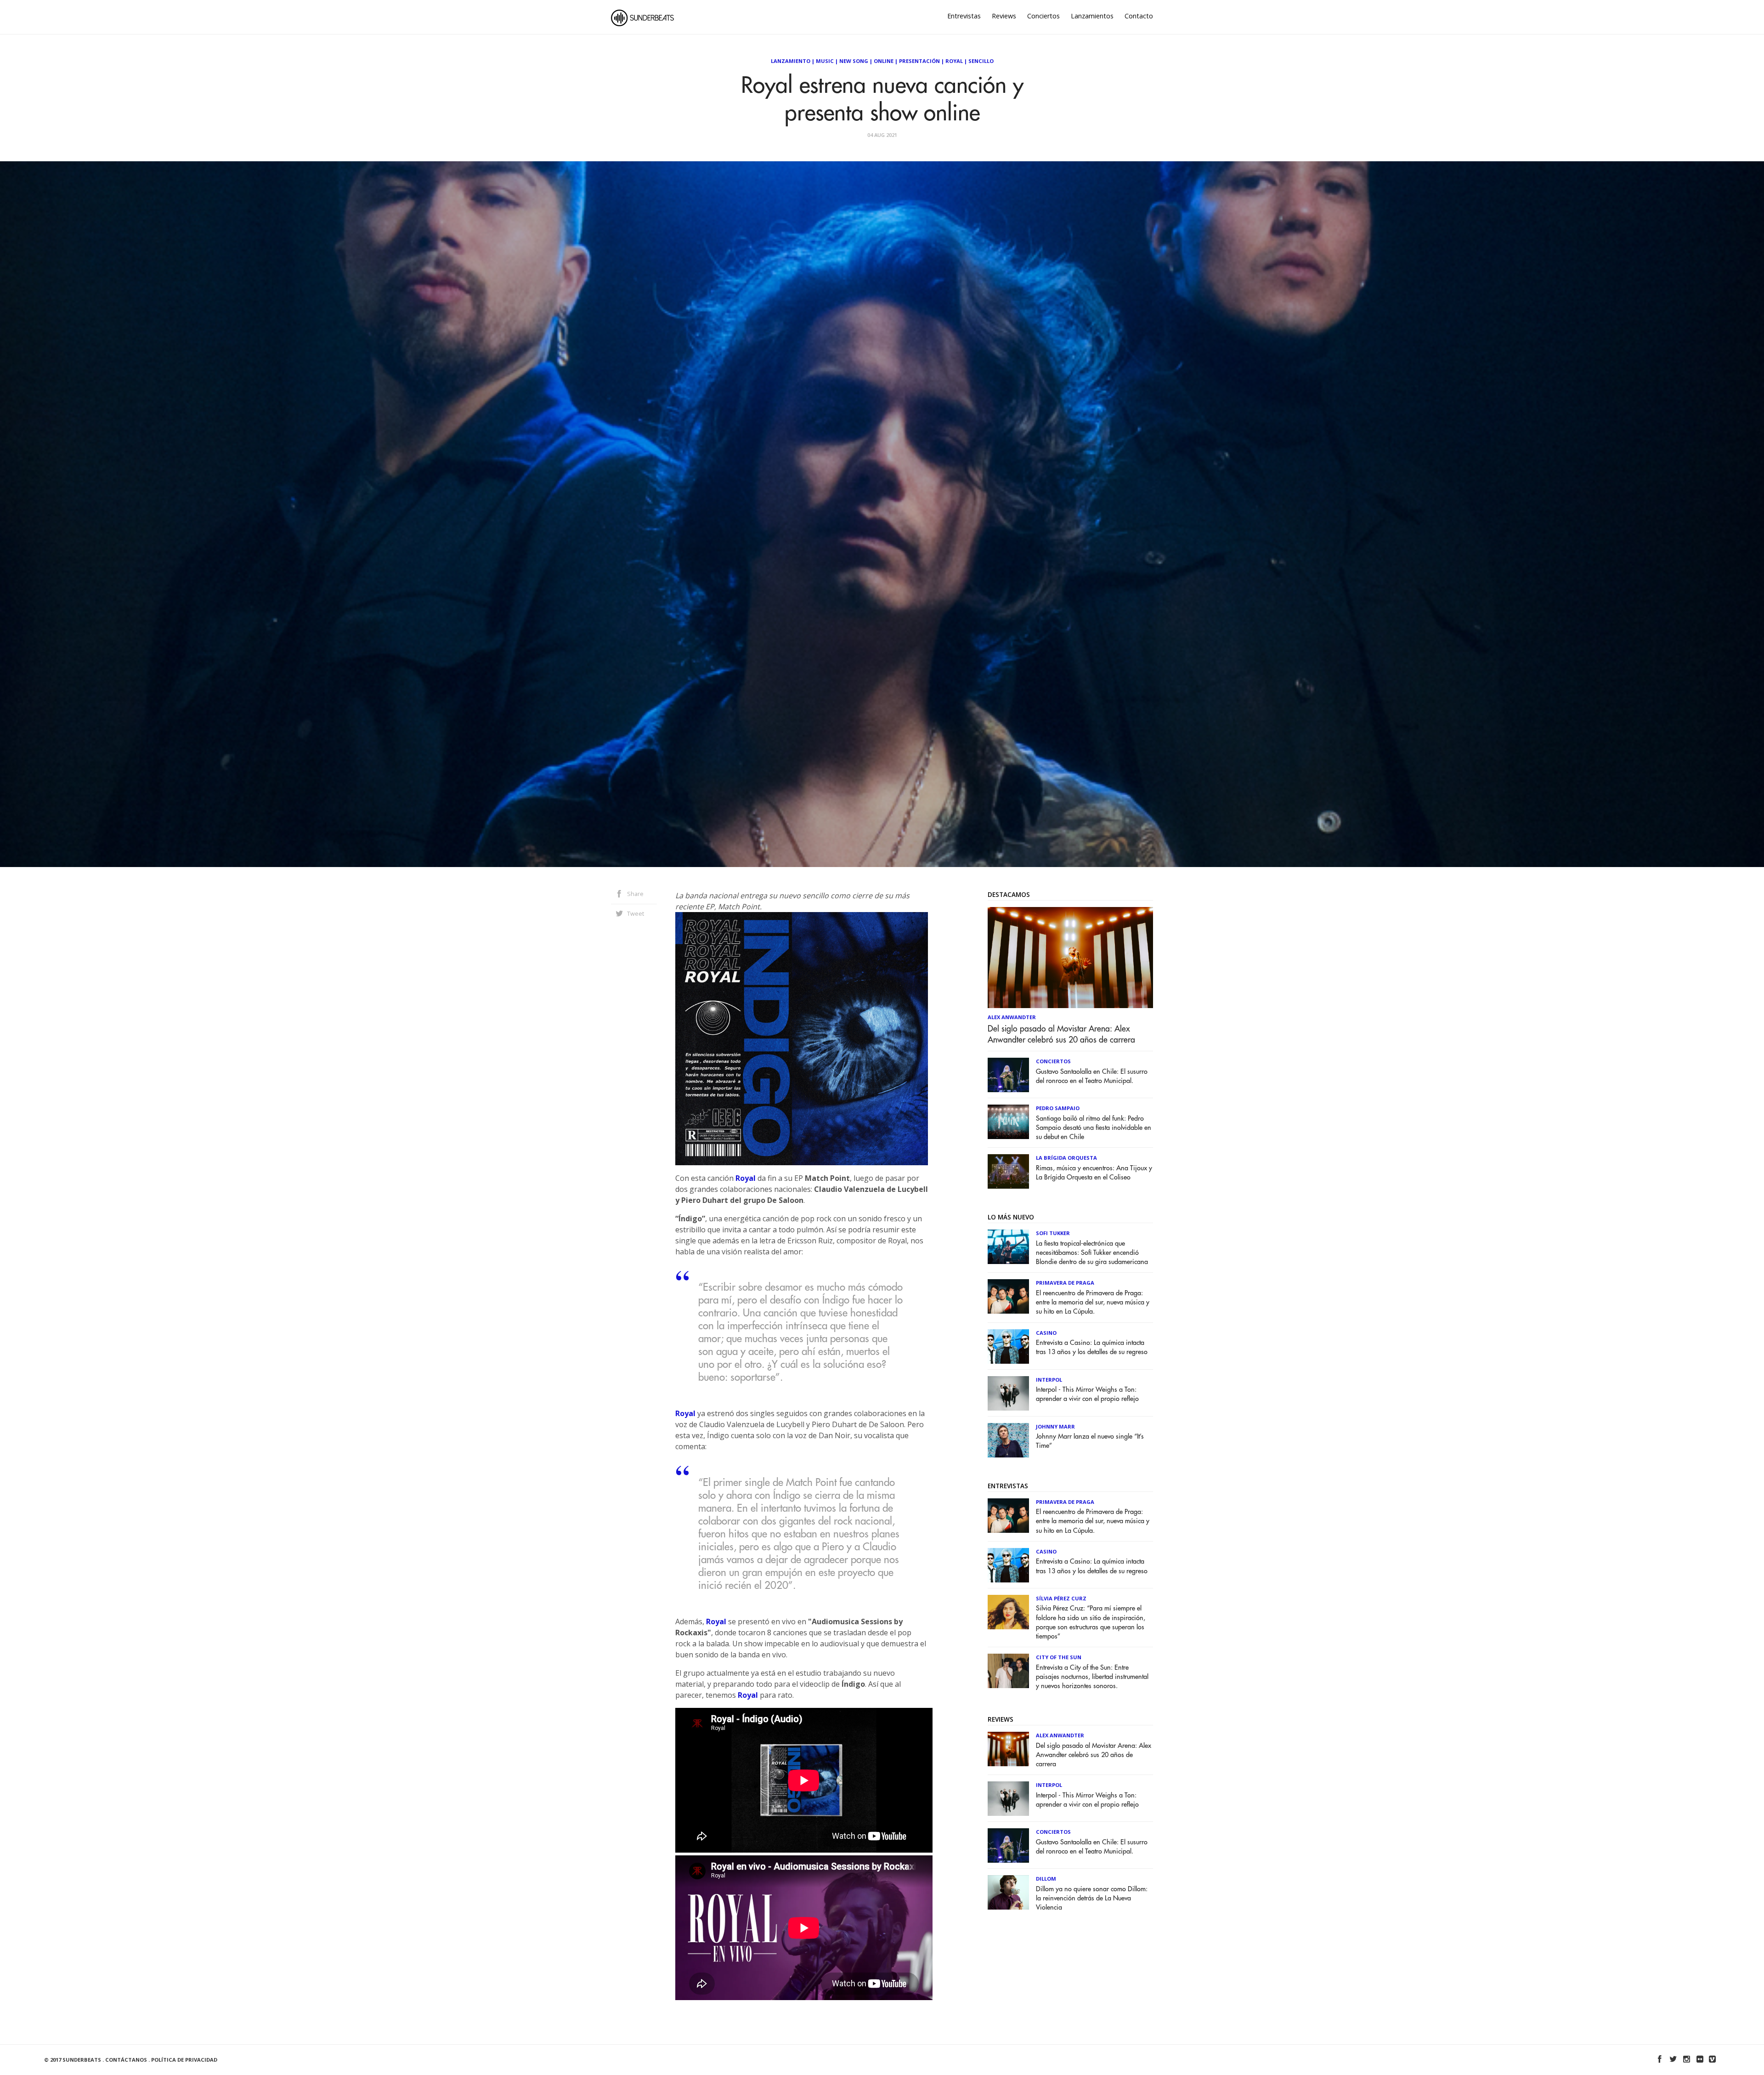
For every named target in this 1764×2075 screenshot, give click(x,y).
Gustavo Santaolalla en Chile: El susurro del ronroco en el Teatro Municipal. (1092, 1076)
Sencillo (981, 61)
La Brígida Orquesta (1066, 1158)
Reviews (1004, 16)
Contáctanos (126, 2060)
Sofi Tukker (1053, 1233)
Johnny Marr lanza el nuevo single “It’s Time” (1090, 1441)
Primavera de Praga (1065, 1283)
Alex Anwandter (1012, 1017)
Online (884, 61)
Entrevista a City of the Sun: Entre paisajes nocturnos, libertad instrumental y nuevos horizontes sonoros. (1092, 1677)
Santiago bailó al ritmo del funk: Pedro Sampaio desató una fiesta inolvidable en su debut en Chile (1094, 1128)
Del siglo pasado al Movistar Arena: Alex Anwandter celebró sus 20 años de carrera (1061, 1034)
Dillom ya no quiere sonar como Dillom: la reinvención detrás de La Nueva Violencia (1092, 1898)
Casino (1046, 1333)
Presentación (919, 61)
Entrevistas (964, 16)
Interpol (1049, 1380)
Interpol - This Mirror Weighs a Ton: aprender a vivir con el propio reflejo (1087, 1394)
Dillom (1046, 1879)
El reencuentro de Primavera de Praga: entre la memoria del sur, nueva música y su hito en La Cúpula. (1093, 1302)
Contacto (1139, 16)
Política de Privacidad (184, 2060)
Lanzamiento (791, 61)
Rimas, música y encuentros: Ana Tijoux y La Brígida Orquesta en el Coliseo (1094, 1173)
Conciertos (1043, 16)
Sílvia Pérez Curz (1061, 1598)
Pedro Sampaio (1058, 1108)
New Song (854, 61)
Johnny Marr (1055, 1426)
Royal (954, 61)
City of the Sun (1059, 1657)
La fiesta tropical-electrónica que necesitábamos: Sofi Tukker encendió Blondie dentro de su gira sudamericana (1092, 1253)
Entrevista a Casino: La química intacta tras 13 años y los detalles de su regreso (1092, 1347)
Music (825, 61)
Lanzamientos (1092, 16)
